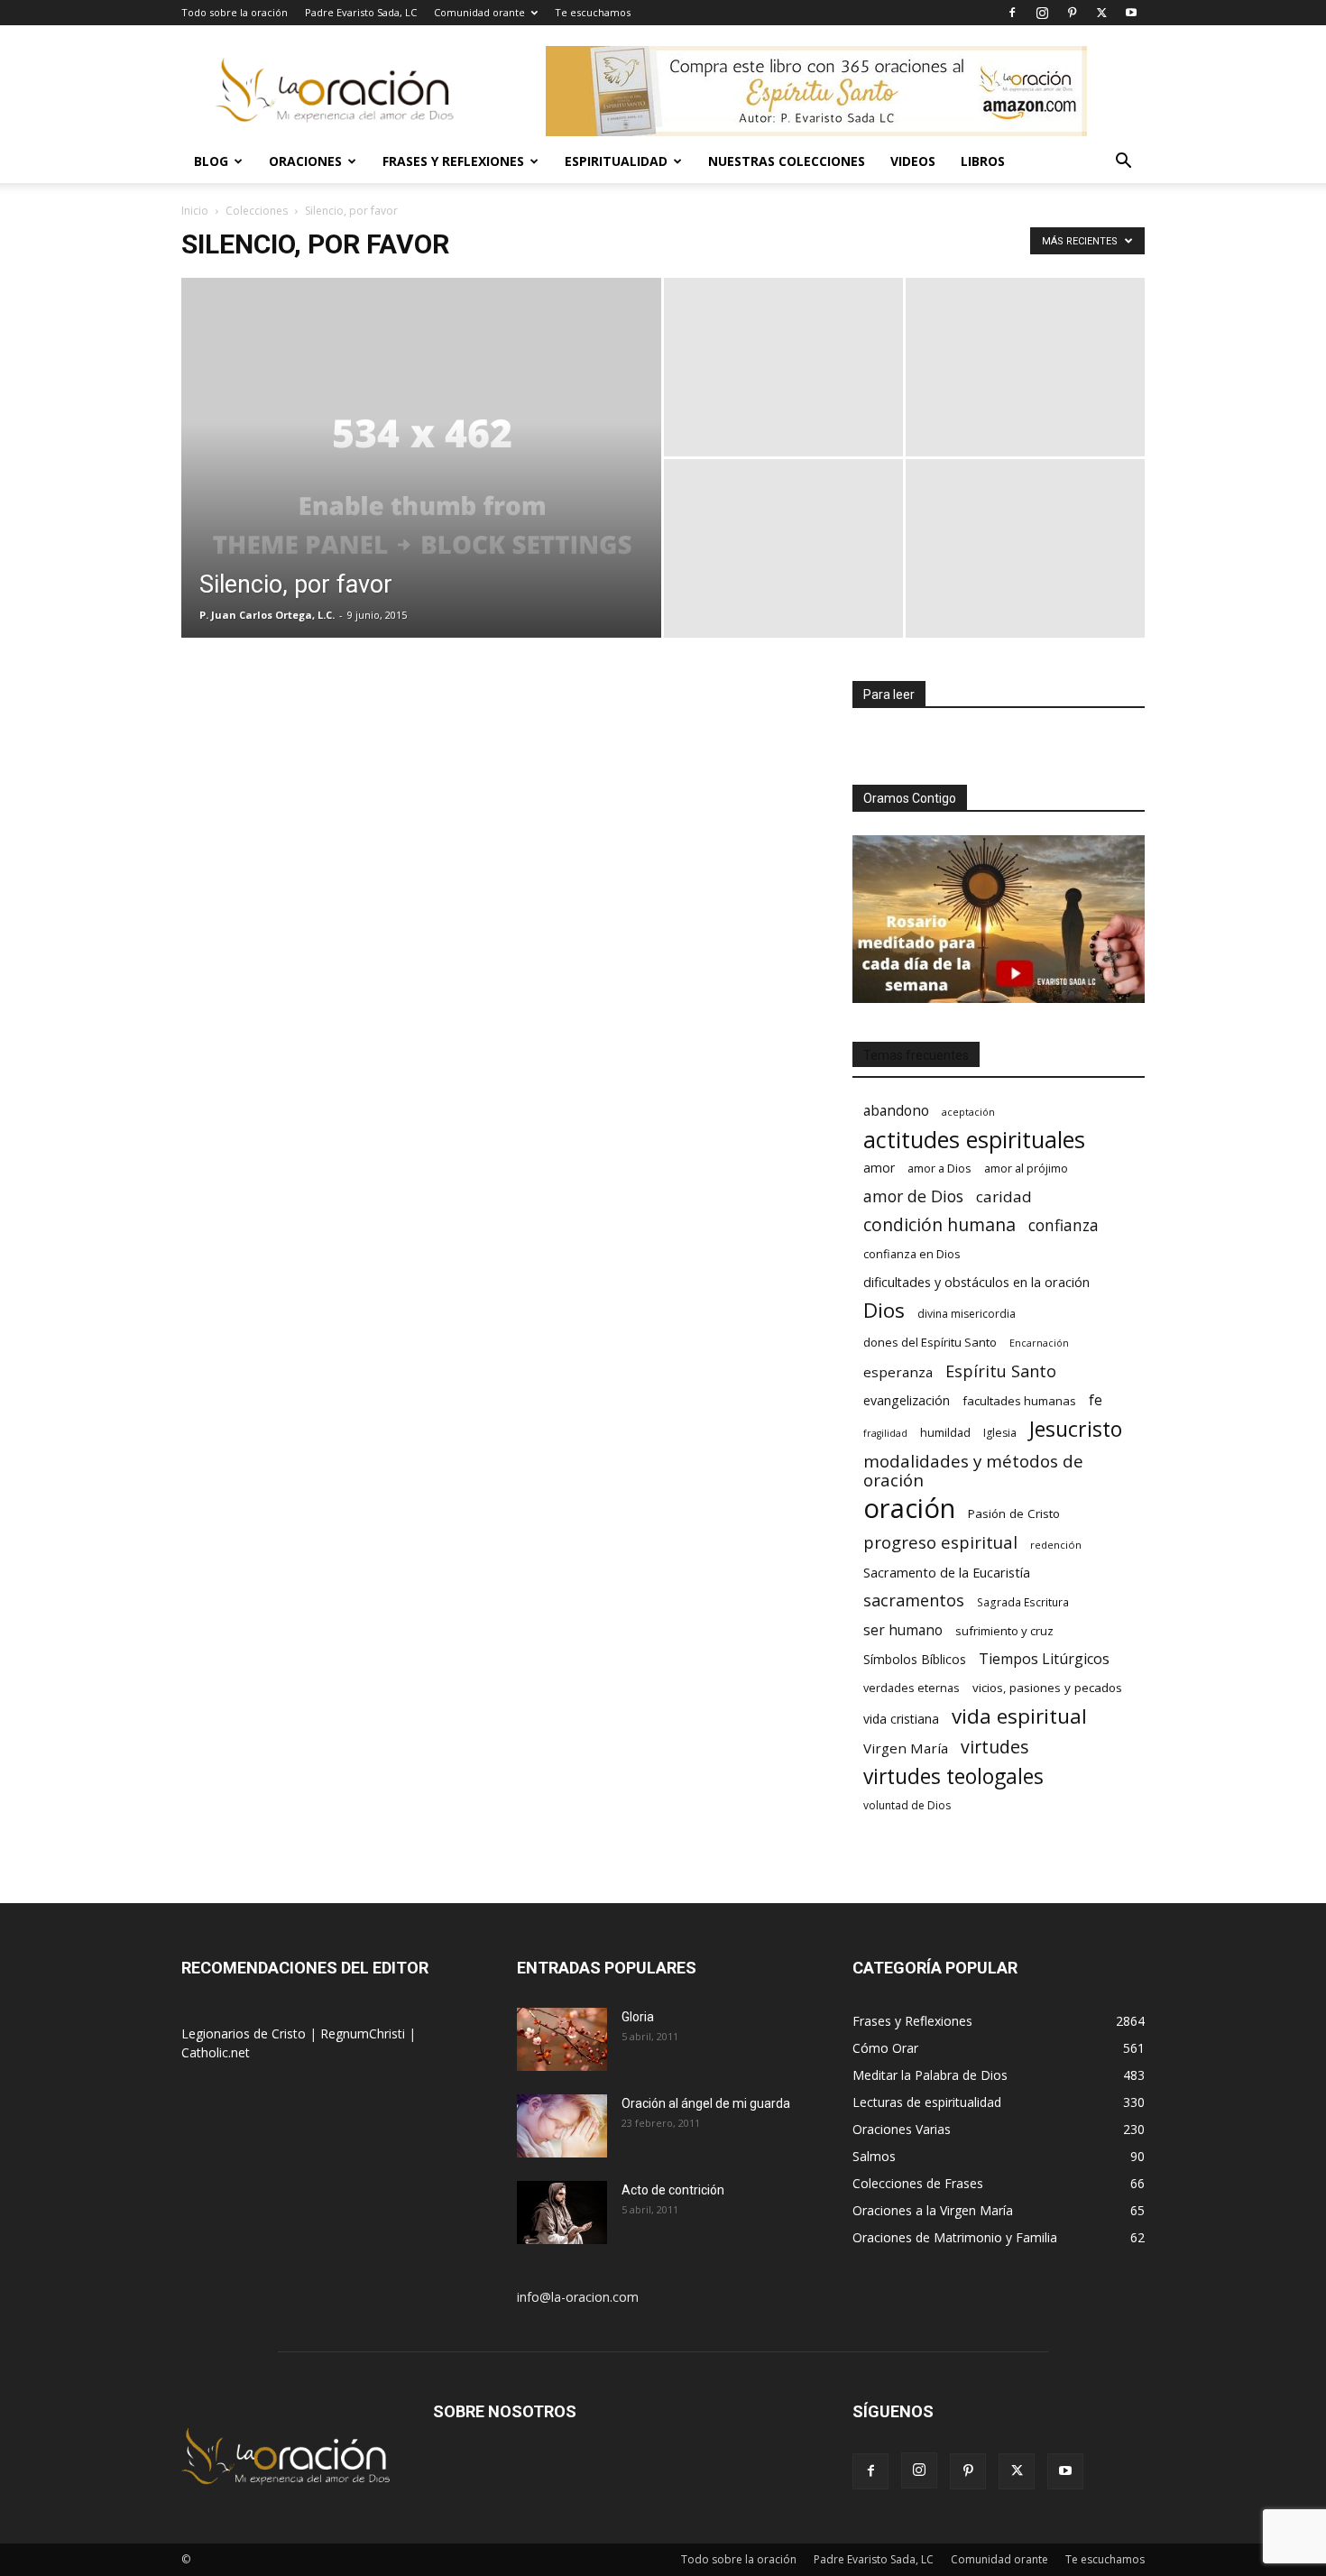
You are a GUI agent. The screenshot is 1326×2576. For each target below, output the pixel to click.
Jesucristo (1076, 1429)
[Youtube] (1131, 13)
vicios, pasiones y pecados (1047, 1688)
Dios (884, 1310)
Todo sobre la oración (235, 12)
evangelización (907, 1400)
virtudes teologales (953, 1776)
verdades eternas (912, 1688)
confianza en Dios (912, 1254)
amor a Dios (939, 1168)
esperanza (898, 1372)
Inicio (195, 211)
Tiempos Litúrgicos (1044, 1659)
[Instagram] (1042, 13)
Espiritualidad (616, 161)
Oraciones (305, 161)
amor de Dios (913, 1196)
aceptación (968, 1112)
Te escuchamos (593, 12)
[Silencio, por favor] (421, 486)
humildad (945, 1432)
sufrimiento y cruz (1004, 1631)
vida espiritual (1019, 1716)
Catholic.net (216, 2052)
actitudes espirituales (974, 1140)
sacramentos (914, 1601)
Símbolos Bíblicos (915, 1659)
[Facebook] (1012, 13)
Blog (211, 161)
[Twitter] (1101, 13)
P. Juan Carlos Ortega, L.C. (267, 615)
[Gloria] (562, 2039)
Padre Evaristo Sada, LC (361, 12)
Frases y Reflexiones (453, 161)
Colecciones (257, 211)
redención (1056, 1545)
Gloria (638, 2017)
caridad (1004, 1196)
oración (909, 1509)
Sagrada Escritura (1023, 1602)
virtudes (995, 1747)
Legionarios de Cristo (245, 2033)
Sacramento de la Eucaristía (947, 1572)
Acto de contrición (673, 2190)
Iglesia (1000, 1433)
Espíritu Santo (1001, 1371)
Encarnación (1039, 1343)
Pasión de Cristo (1014, 1513)
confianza (1064, 1225)
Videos (913, 161)
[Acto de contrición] (562, 2213)
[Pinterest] (1072, 13)
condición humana (939, 1224)
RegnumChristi (364, 2033)
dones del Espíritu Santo (930, 1342)
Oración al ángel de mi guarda (706, 2103)
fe (1096, 1400)
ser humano (903, 1630)
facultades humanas (1019, 1401)
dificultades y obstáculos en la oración (976, 1282)
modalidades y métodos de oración (973, 1471)
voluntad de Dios (907, 1805)
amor (879, 1168)
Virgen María (906, 1748)
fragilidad (885, 1433)
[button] (1123, 163)
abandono (896, 1111)
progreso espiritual (940, 1542)
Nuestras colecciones (787, 161)
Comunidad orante (479, 12)
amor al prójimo (1026, 1168)
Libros (983, 161)
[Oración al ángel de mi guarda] (562, 2126)
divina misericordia (967, 1314)
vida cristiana (901, 1719)
